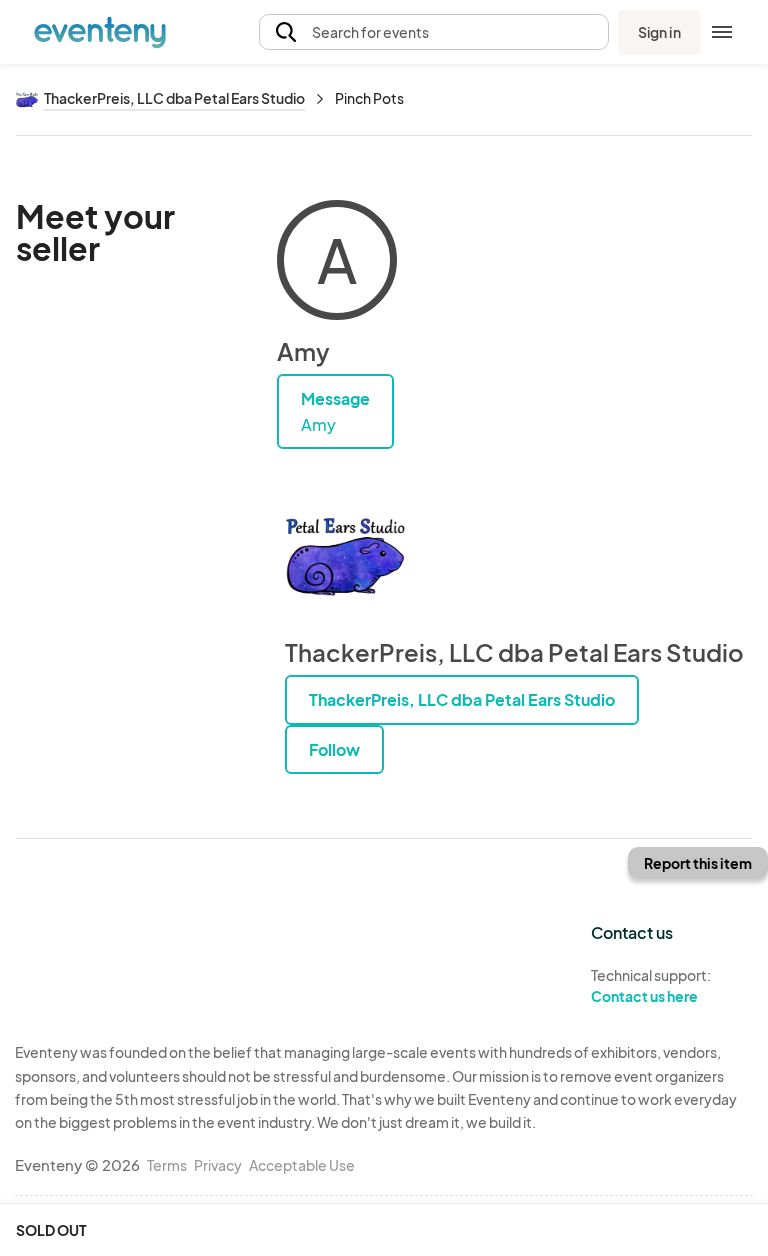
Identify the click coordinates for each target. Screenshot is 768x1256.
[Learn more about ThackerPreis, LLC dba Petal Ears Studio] (345, 557)
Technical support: (651, 985)
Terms (167, 1165)
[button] (434, 32)
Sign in (659, 32)
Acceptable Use (302, 1165)
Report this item (698, 863)
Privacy (218, 1165)
